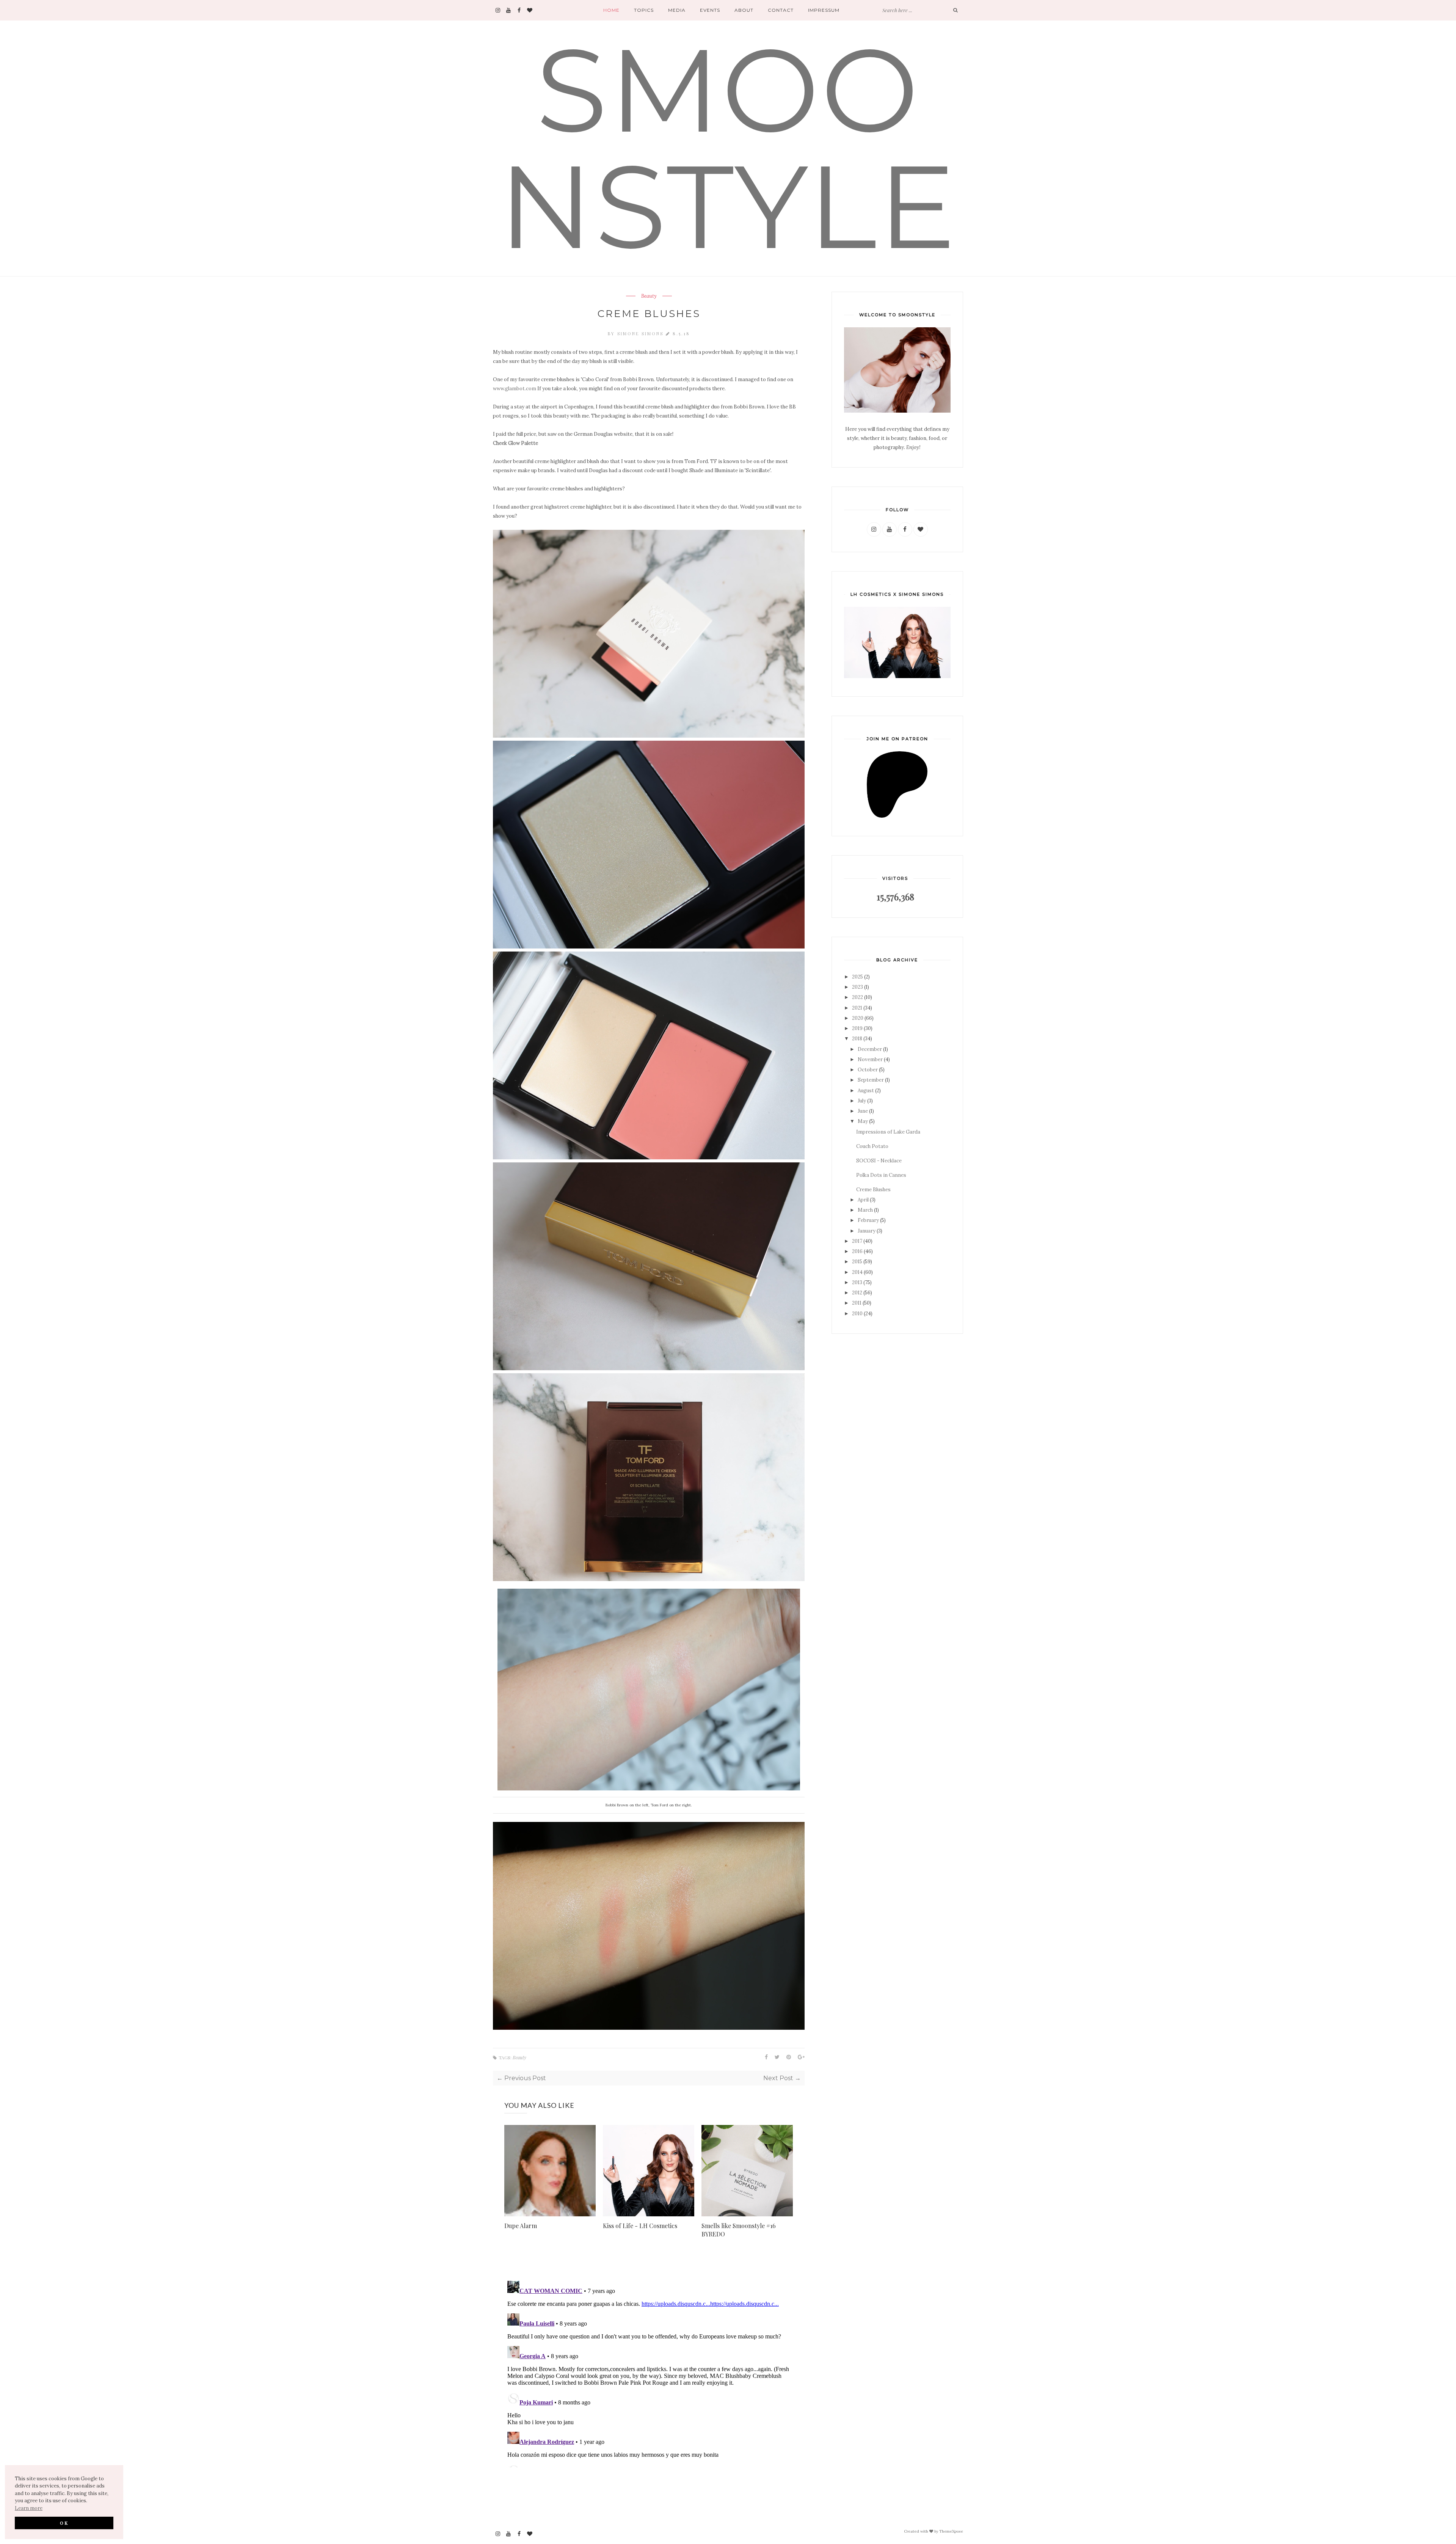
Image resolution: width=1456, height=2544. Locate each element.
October (868, 1070)
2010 (857, 1314)
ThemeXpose (951, 2531)
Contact (781, 10)
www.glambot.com (515, 389)
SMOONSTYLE (728, 148)
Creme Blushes (873, 1190)
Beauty (649, 296)
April (863, 1200)
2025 (857, 977)
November (870, 1059)
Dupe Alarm (521, 2226)
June (863, 1111)
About (744, 10)
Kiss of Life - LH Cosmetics (640, 2226)
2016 (857, 1251)
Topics (644, 10)
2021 (857, 1008)
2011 (857, 1303)
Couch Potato (872, 1146)
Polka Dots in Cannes (881, 1175)
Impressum (824, 10)
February (868, 1220)
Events (710, 10)
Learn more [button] (29, 2508)
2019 (857, 1028)
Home (611, 10)
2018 (857, 1039)
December (870, 1049)
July (862, 1101)
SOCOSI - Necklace (879, 1161)
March (865, 1210)
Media (677, 10)
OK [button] (64, 2523)
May (863, 1121)
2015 (857, 1262)
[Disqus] (649, 2373)
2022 (857, 997)
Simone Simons (642, 334)
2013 (857, 1282)
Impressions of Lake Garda (888, 1132)
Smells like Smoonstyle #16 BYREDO (739, 2230)
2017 (857, 1241)
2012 (857, 1293)
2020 (858, 1018)
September (871, 1080)
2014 (857, 1272)
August (866, 1091)
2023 (857, 987)
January (867, 1231)
